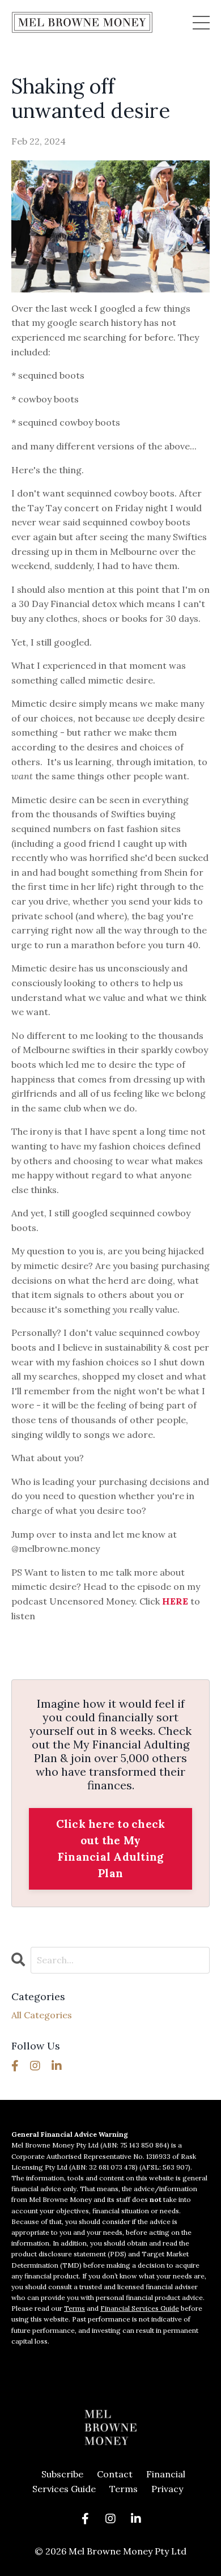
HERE (175, 1601)
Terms (75, 2308)
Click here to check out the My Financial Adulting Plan (111, 1848)
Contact (115, 2474)
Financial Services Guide (140, 2308)
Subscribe (62, 2474)
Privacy (167, 2489)
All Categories (42, 2015)
